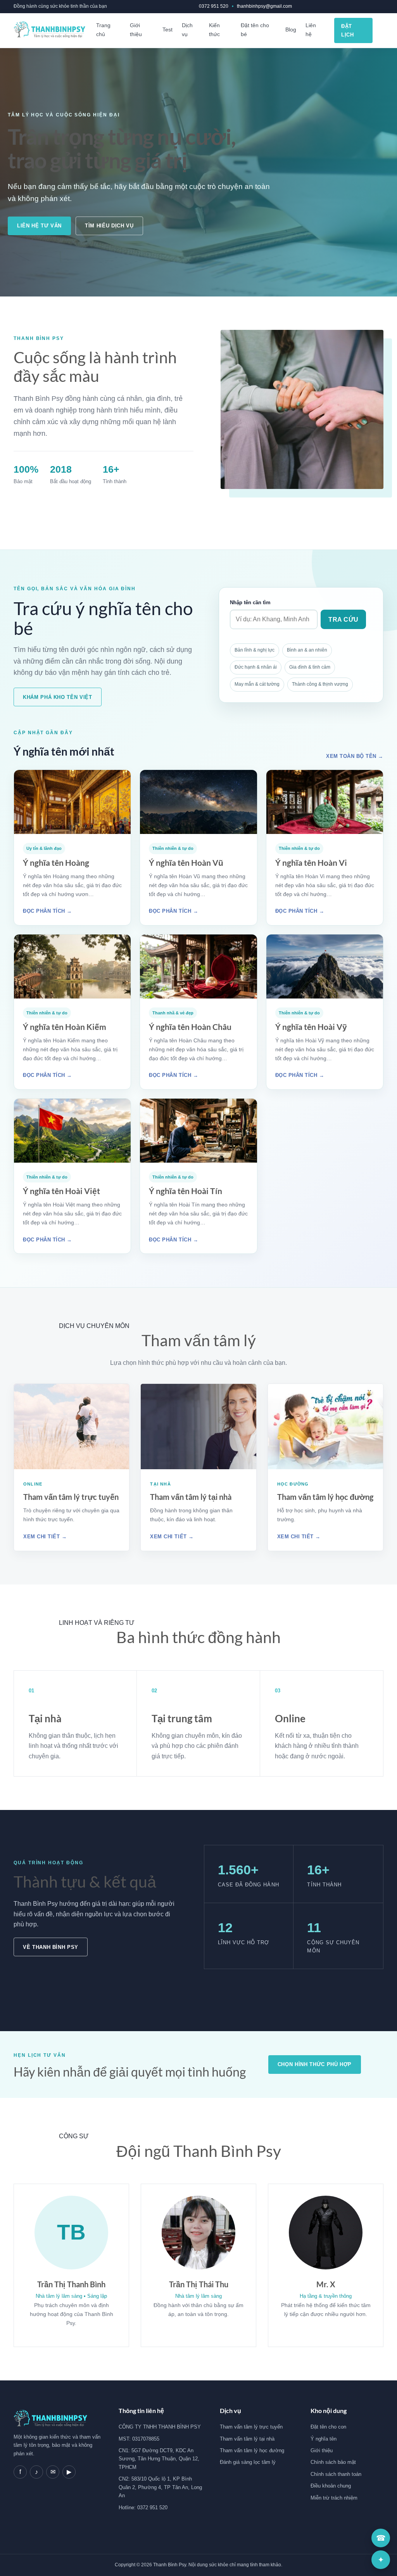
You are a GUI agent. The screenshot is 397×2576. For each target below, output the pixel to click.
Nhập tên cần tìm (250, 602)
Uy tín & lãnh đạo (44, 848)
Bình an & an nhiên (307, 650)
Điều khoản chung (331, 2486)
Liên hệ (311, 30)
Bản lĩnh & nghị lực (255, 650)
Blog (291, 29)
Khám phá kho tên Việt (58, 697)
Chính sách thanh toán (336, 2474)
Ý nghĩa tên (324, 2439)
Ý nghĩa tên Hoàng (56, 862)
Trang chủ (103, 30)
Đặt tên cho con (328, 2427)
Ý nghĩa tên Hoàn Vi (311, 862)
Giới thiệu (136, 30)
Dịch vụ (187, 30)
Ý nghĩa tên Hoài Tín (186, 1191)
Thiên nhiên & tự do (173, 848)
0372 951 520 (214, 6)
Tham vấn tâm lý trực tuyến (71, 1497)
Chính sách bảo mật (333, 2462)
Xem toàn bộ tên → (355, 756)
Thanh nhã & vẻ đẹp (173, 1013)
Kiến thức (214, 30)
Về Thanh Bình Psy (51, 1947)
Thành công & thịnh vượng (320, 684)
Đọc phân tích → (47, 911)
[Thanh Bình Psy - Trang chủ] (49, 30)
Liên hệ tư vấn (39, 226)
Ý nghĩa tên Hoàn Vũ (186, 862)
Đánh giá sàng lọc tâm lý (248, 2462)
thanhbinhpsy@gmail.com (264, 6)
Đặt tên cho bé (255, 30)
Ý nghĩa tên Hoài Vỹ (311, 1027)
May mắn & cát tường (257, 684)
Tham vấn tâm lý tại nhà (191, 1497)
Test (167, 29)
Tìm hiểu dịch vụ (109, 226)
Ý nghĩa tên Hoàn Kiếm (65, 1027)
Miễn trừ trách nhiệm (334, 2498)
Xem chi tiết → (45, 1537)
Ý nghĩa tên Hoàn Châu (190, 1027)
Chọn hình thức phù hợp (315, 2064)
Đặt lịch (347, 30)
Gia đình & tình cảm (310, 667)
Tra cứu (343, 620)
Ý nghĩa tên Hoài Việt (61, 1191)
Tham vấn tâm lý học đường (325, 1497)
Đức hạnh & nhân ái (256, 667)
